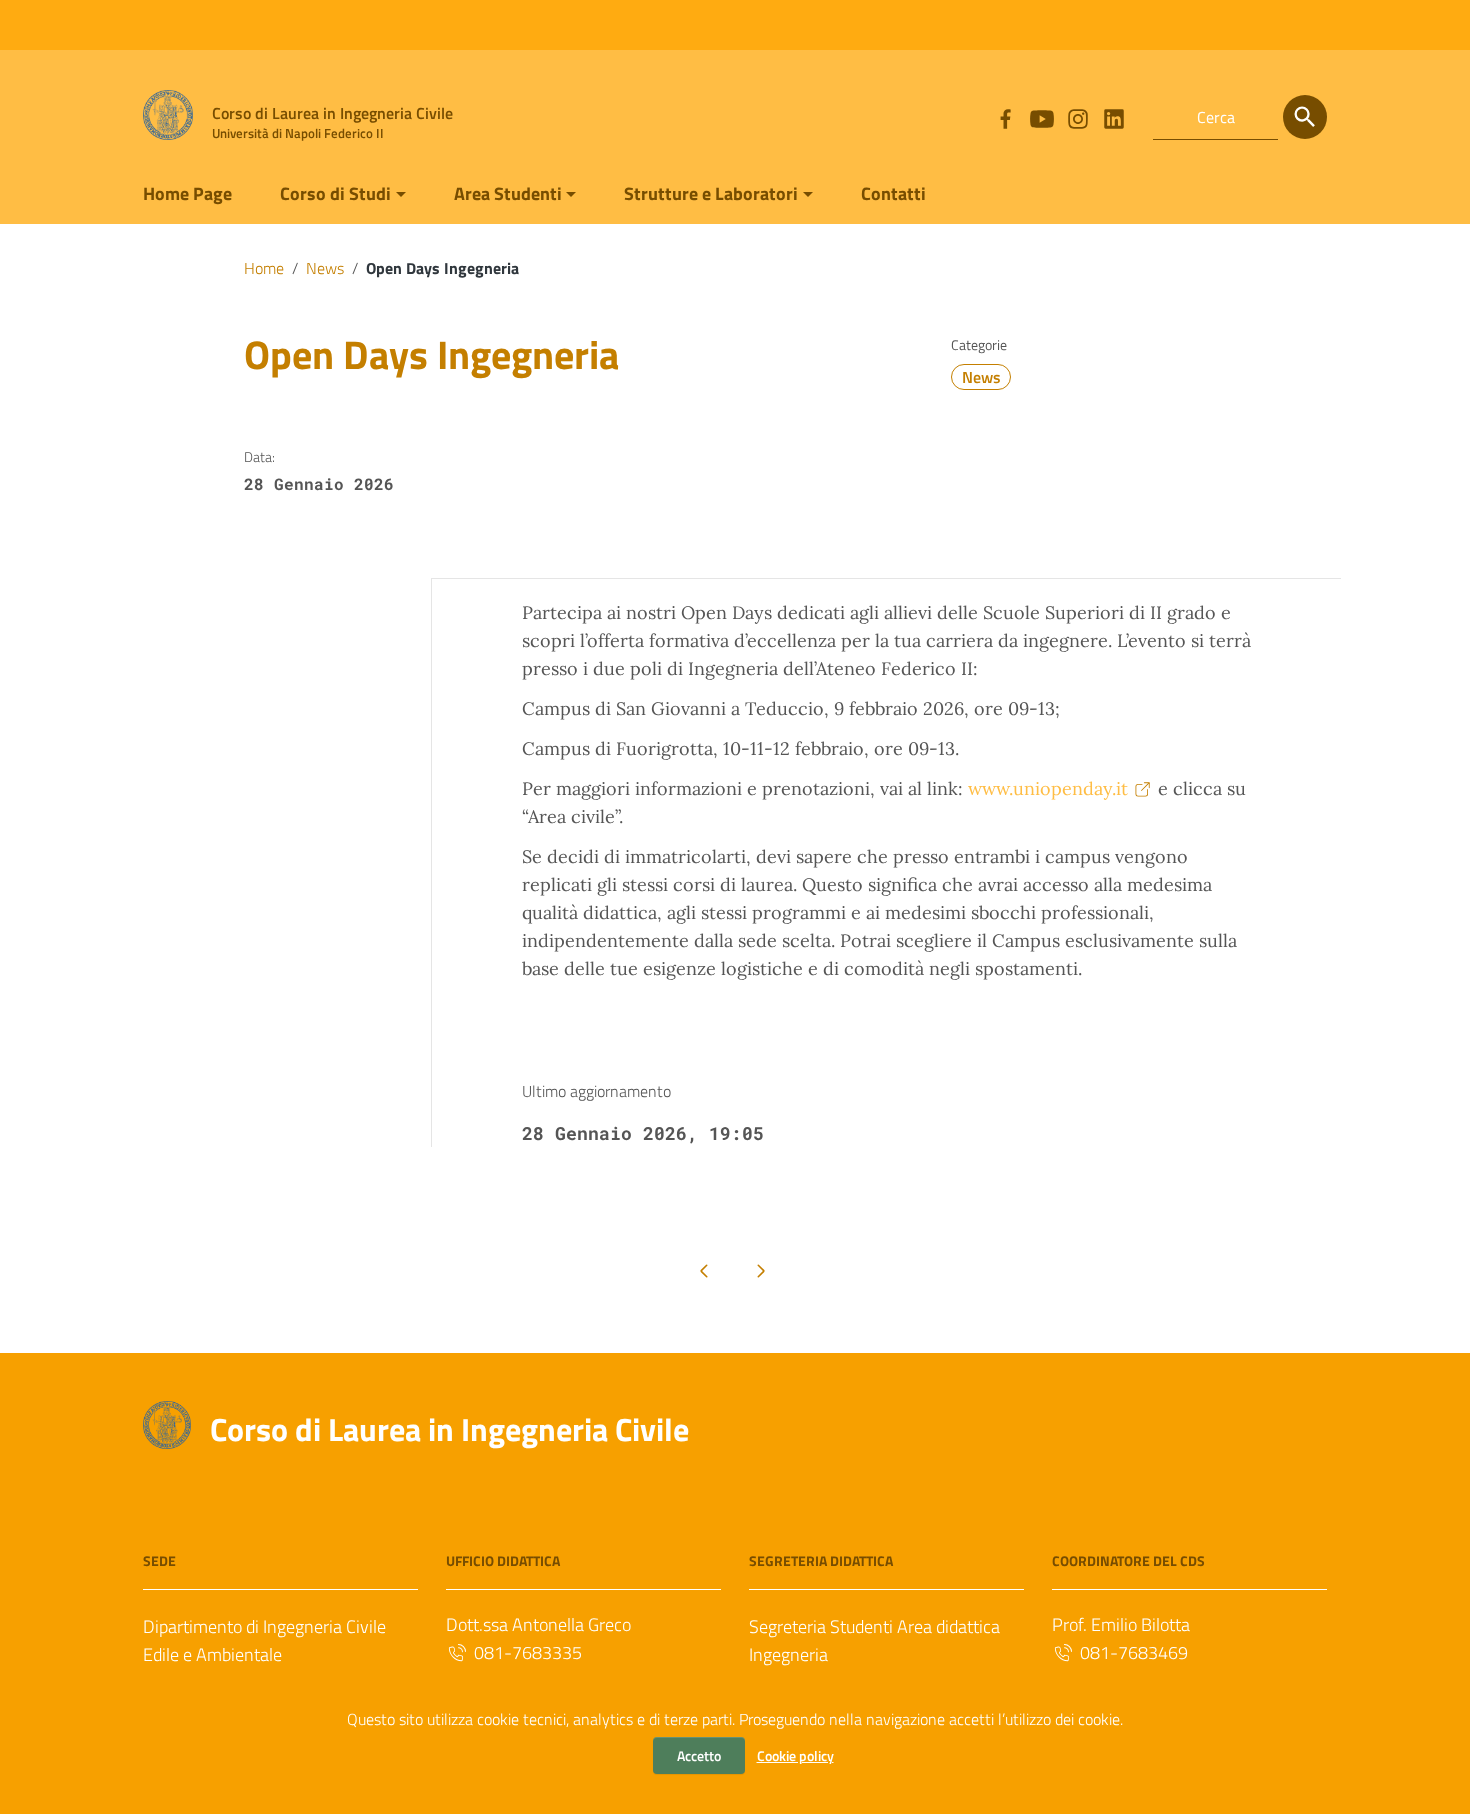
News (325, 268)
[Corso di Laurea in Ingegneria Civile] (168, 113)
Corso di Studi (335, 193)
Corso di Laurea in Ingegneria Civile (449, 1429)
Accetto (699, 1755)
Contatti (893, 193)
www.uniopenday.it (1048, 788)
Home (264, 268)
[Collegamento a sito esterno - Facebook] (1005, 117)
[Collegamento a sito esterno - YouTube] (1041, 117)
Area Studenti (508, 193)
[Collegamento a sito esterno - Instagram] (1077, 117)
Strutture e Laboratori (711, 193)
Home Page (187, 193)
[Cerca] (1305, 117)
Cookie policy (795, 1755)
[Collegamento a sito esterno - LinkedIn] (1113, 117)
